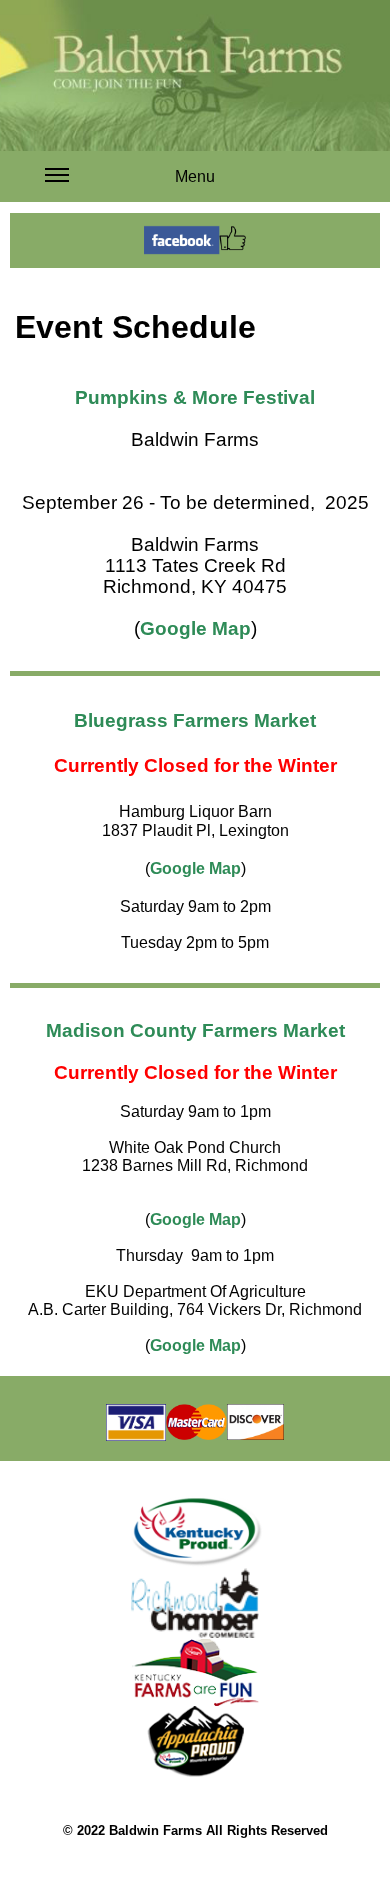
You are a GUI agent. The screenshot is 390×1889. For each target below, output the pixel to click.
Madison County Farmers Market (195, 1030)
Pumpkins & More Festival (195, 397)
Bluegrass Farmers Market (195, 720)
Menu (195, 176)
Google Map (195, 628)
